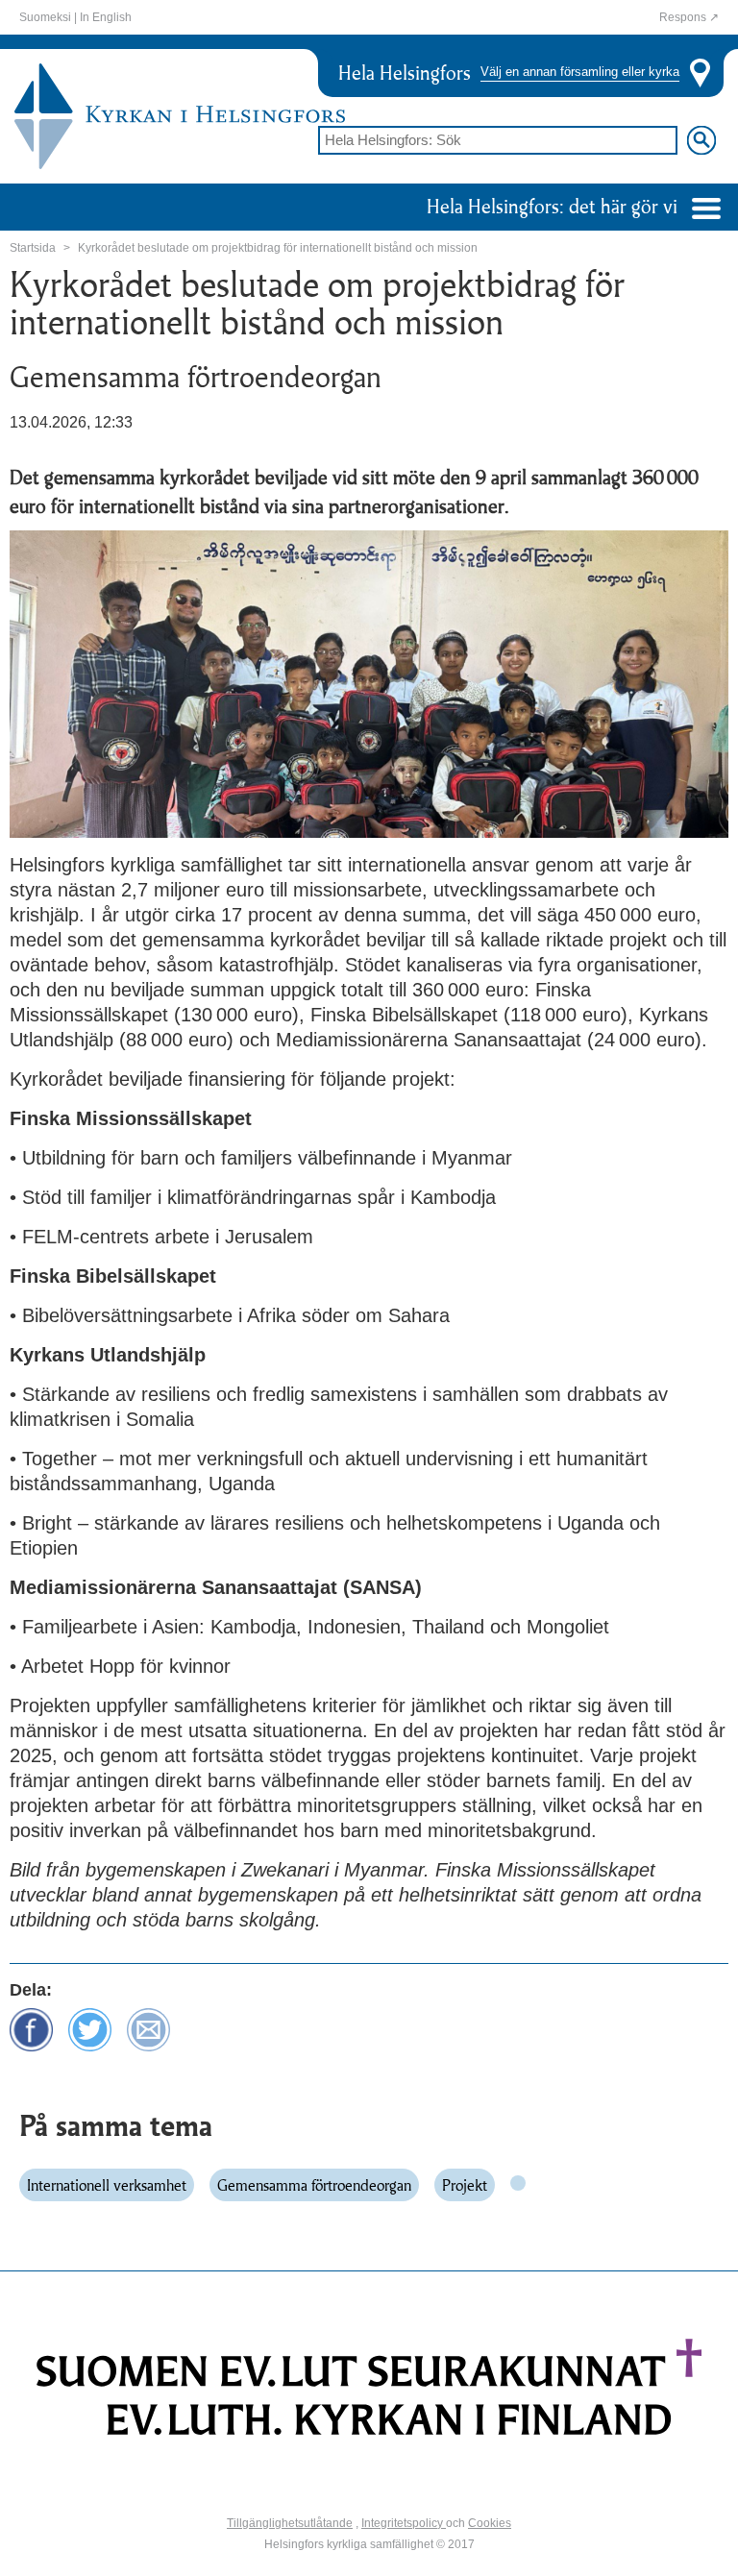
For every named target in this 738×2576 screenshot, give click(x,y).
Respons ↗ (689, 17)
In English (106, 17)
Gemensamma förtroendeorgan (314, 2185)
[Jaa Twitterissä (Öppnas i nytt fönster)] (90, 2027)
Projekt (465, 2185)
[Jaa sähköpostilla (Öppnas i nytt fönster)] (148, 2027)
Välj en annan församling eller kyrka (580, 72)
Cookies (490, 2523)
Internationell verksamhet (107, 2185)
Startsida (33, 248)
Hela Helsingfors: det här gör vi (554, 206)
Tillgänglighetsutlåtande (290, 2523)
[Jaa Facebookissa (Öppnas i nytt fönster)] (31, 2027)
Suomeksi (45, 17)
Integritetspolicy (404, 2523)
